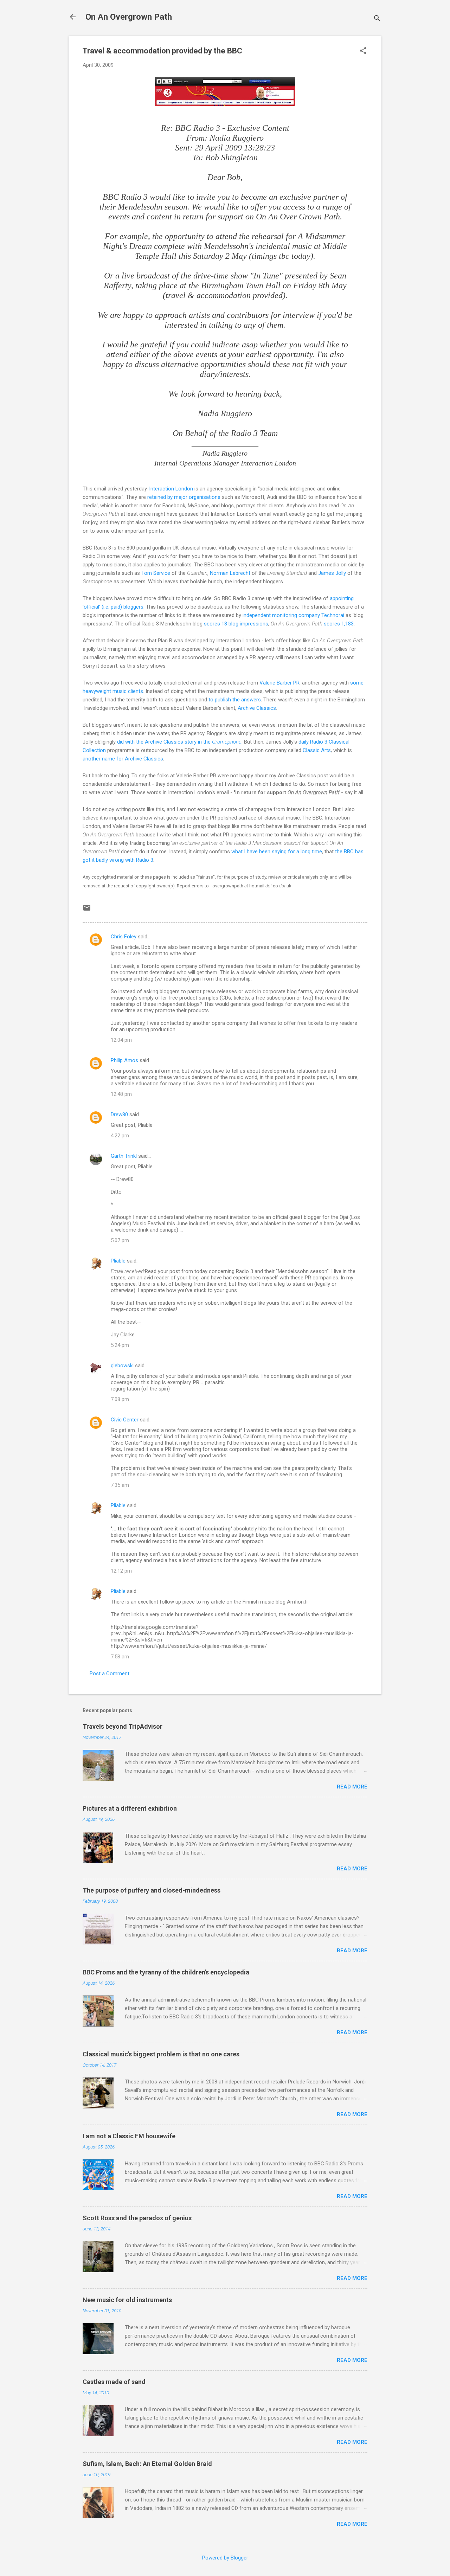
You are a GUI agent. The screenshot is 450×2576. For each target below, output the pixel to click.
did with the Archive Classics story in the (179, 742)
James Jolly (332, 573)
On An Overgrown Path (129, 17)
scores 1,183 (339, 624)
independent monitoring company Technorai (293, 615)
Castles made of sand (114, 2382)
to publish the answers (235, 700)
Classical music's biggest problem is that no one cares (161, 2054)
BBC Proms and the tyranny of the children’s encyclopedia (166, 1972)
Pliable (118, 1261)
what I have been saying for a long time (277, 852)
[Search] (377, 19)
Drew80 (119, 1114)
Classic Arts (317, 750)
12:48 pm (121, 1094)
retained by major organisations (184, 497)
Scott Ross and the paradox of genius (137, 2218)
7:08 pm (120, 1399)
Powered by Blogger (225, 2558)
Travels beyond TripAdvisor (123, 1726)
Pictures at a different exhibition (130, 1808)
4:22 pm (120, 1136)
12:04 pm (121, 1040)
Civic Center (125, 1420)
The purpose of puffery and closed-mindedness (152, 1890)
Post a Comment (110, 1674)
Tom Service (156, 573)
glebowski (122, 1366)
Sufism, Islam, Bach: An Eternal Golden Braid (147, 2464)
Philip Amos (124, 1060)
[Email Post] (87, 910)
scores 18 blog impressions (236, 624)
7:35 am (120, 1485)
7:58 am (120, 1657)
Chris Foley (124, 937)
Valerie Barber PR (279, 683)
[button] (363, 51)
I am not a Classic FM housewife (129, 2136)
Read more (352, 1787)
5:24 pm (120, 1345)
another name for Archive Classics (123, 759)
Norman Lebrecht (230, 573)
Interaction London (171, 489)
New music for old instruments (127, 2300)
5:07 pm (120, 1240)
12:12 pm (121, 1571)
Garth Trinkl (124, 1156)
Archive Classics (257, 708)
